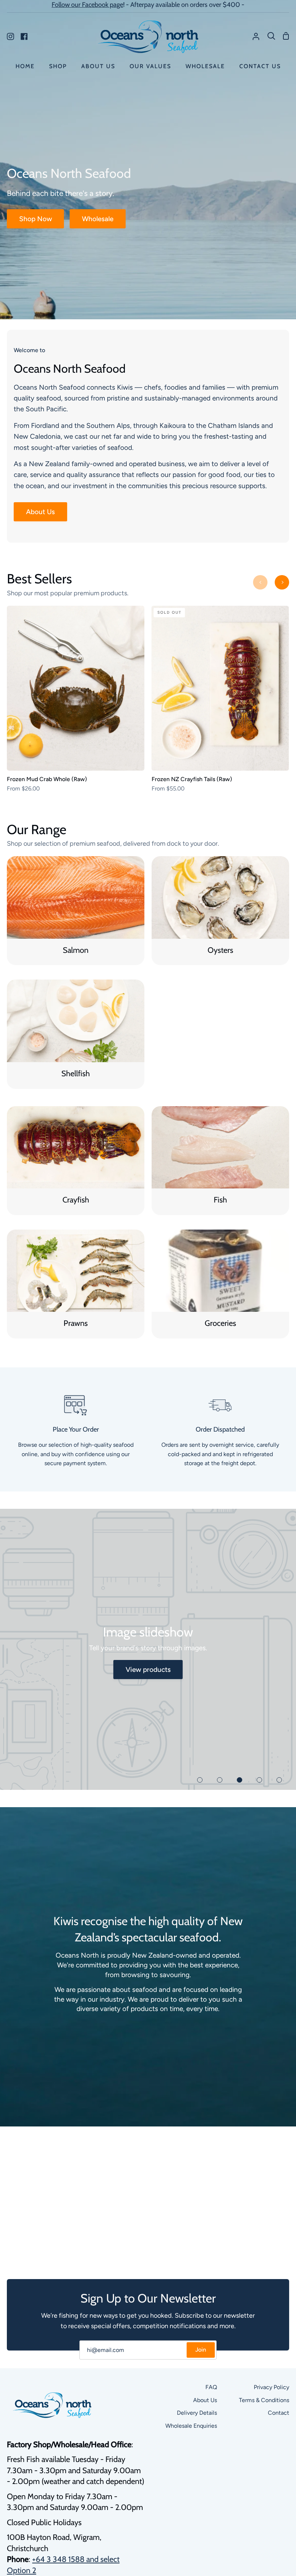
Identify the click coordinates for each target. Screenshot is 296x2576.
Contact (278, 2413)
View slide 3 (240, 1780)
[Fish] (220, 1161)
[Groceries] (220, 1284)
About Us (40, 512)
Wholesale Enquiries (191, 2426)
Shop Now (36, 219)
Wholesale (98, 219)
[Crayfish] (76, 1161)
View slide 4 (259, 1780)
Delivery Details (197, 2413)
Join (201, 2350)
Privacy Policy (271, 2387)
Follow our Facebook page (87, 5)
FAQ (211, 2387)
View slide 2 (220, 1780)
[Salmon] (76, 911)
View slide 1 (200, 1780)
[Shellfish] (76, 1034)
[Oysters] (220, 911)
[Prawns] (76, 1284)
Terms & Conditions (264, 2400)
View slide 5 (279, 1780)
